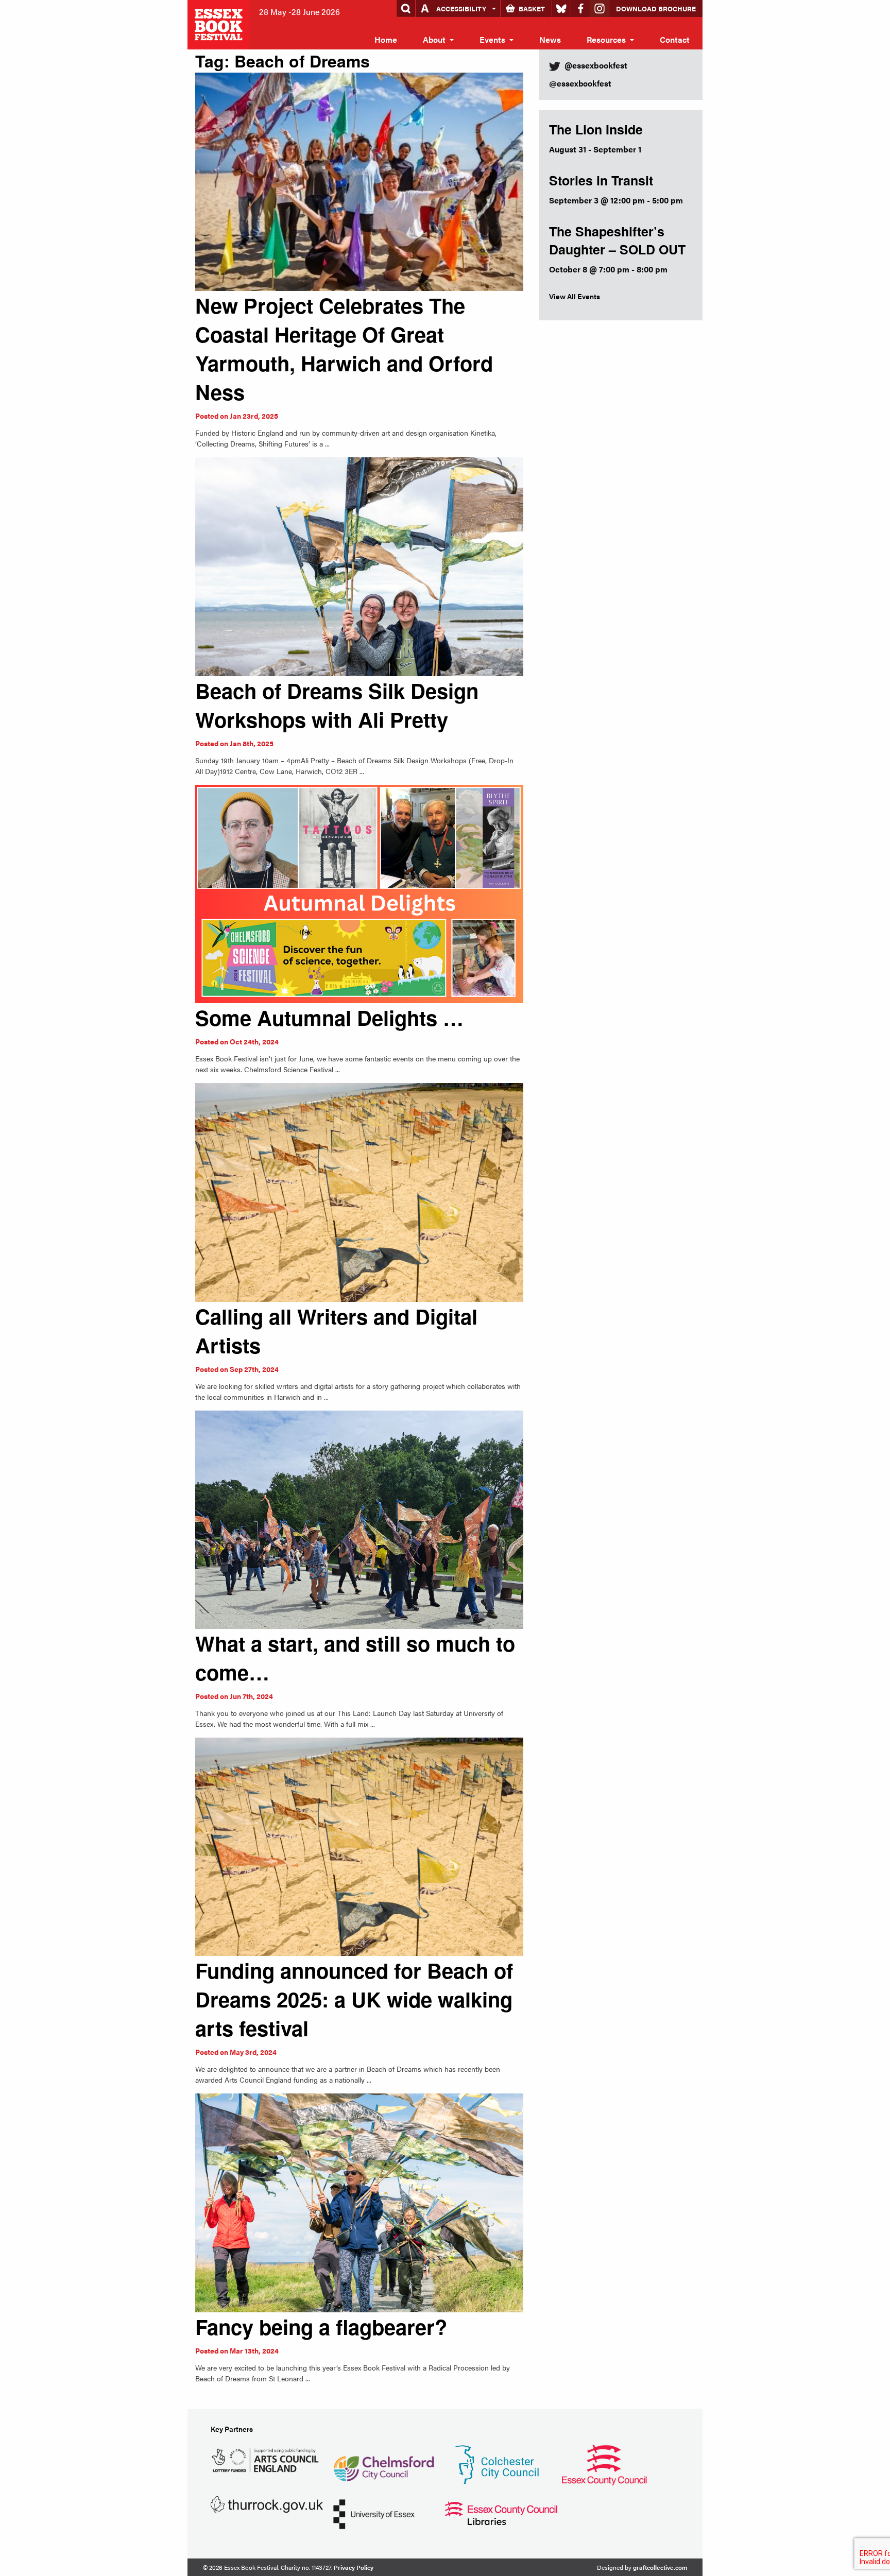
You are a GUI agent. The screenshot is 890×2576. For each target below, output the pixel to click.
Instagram (600, 8)
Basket (532, 8)
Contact (675, 39)
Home (386, 39)
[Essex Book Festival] (219, 23)
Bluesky (561, 8)
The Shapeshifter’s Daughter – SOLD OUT (617, 240)
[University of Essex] (374, 2513)
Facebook (580, 8)
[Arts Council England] (267, 2459)
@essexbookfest (580, 83)
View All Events (575, 296)
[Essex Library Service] (501, 2512)
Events (492, 39)
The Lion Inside (596, 129)
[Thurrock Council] (267, 2504)
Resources (606, 39)
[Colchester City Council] (497, 2464)
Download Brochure (656, 8)
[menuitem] (386, 40)
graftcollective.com (660, 2567)
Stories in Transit (601, 180)
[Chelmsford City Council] (383, 2464)
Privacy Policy (354, 2567)
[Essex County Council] (604, 2464)
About (434, 39)
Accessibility (461, 8)
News (550, 39)
